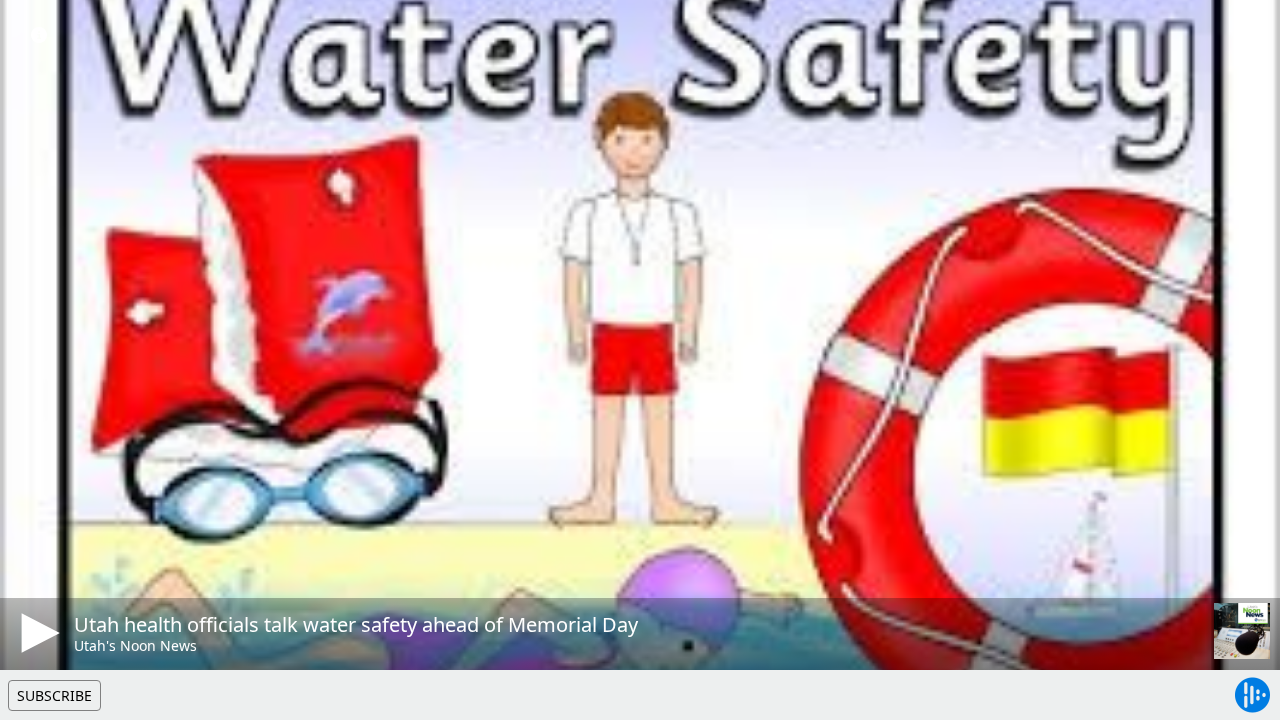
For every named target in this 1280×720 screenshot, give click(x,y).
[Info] (39, 35)
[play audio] (37, 633)
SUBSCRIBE (54, 695)
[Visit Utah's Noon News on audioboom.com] (1242, 631)
